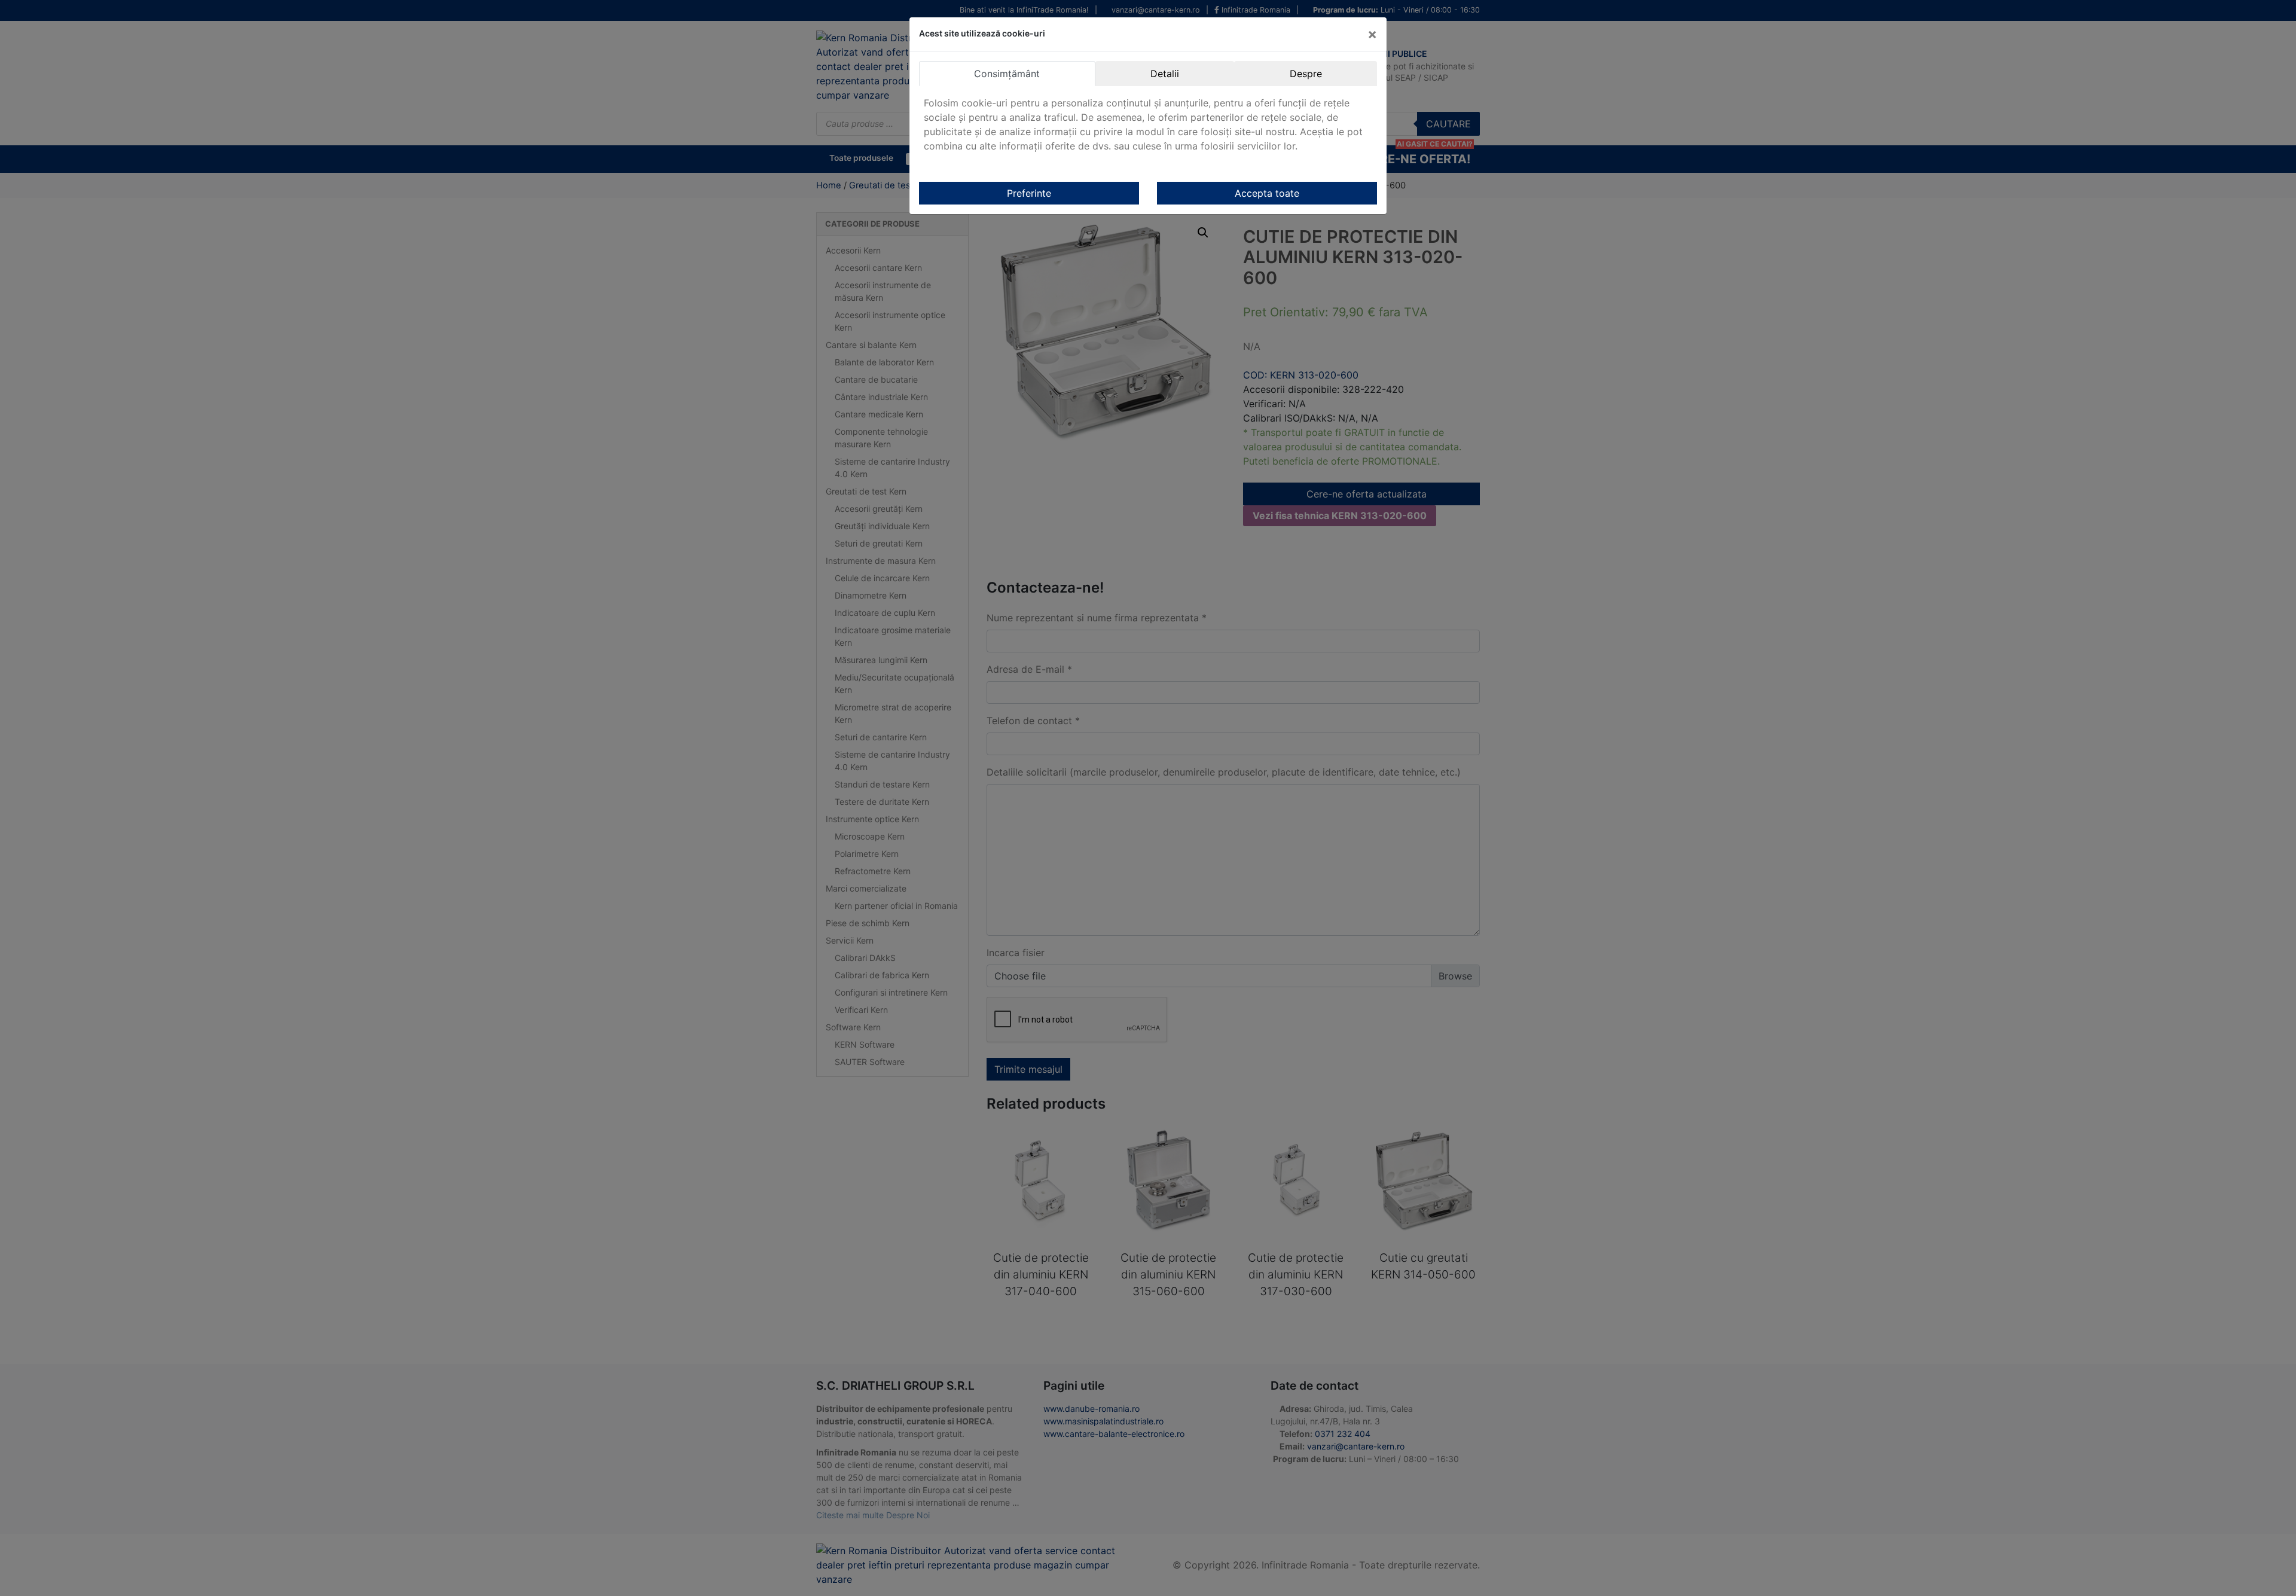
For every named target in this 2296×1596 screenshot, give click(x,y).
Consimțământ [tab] (1007, 74)
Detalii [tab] (1165, 74)
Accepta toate (1267, 193)
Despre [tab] (1306, 74)
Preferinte (1029, 193)
